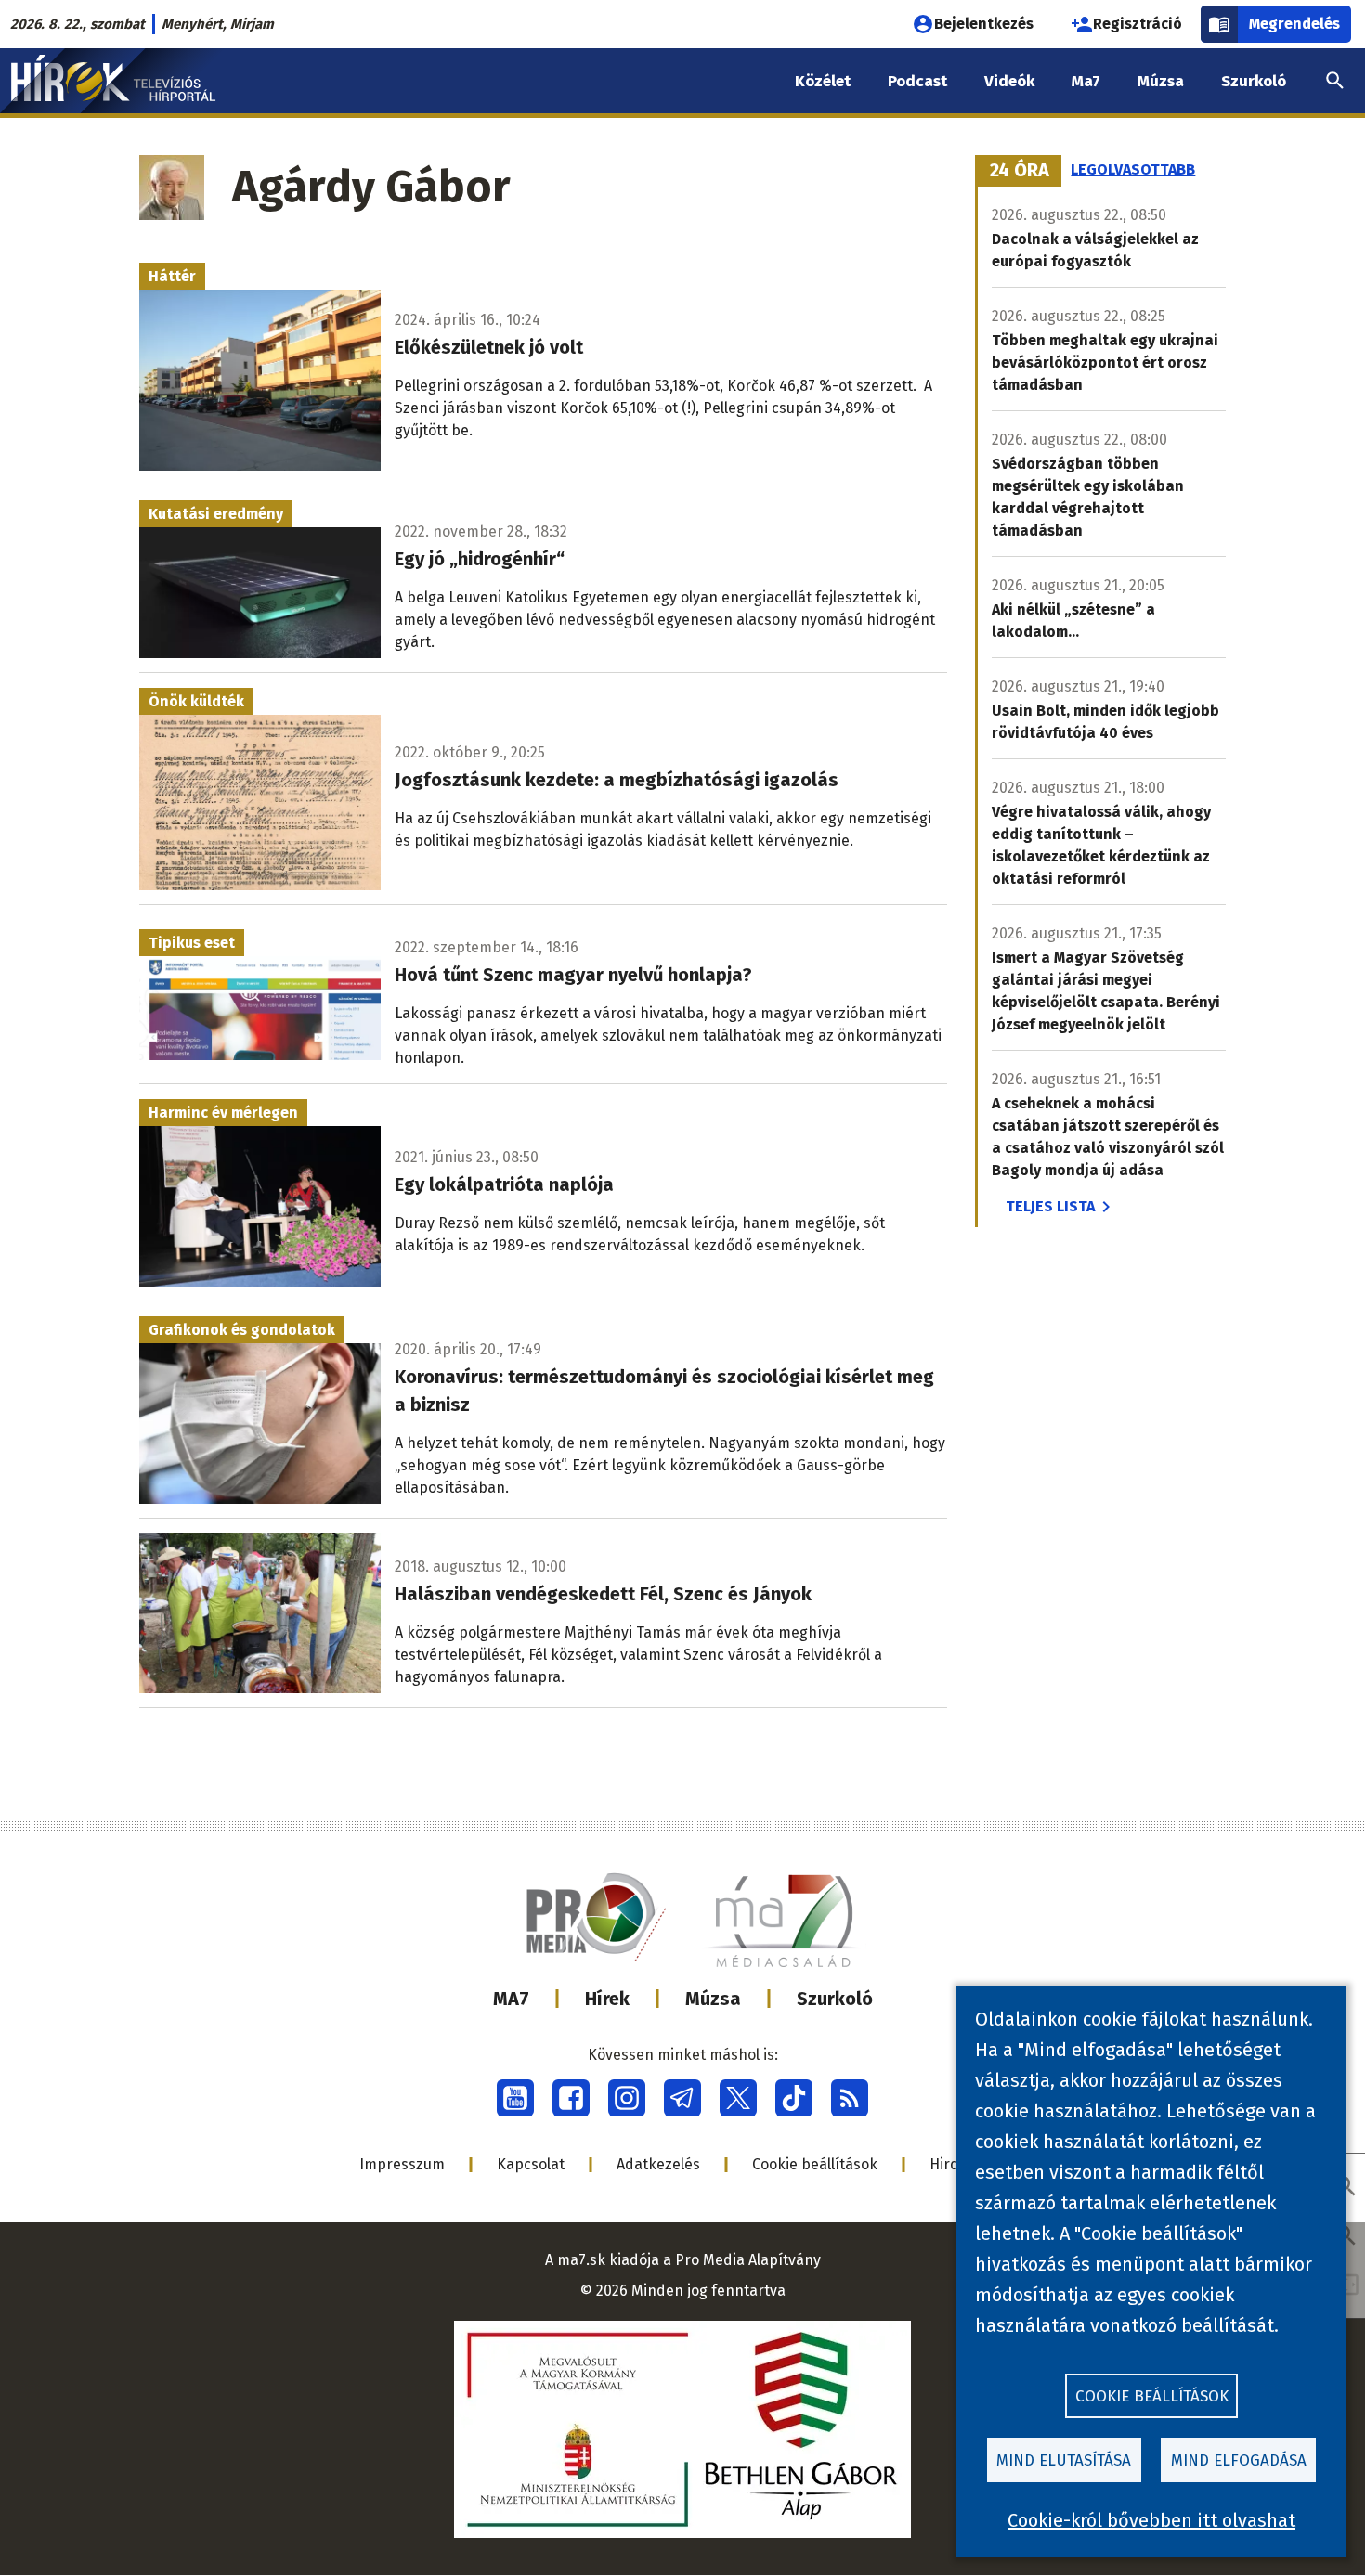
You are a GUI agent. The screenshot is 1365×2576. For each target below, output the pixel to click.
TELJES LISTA (1050, 1206)
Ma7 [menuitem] (1086, 81)
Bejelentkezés (984, 24)
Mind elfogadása (1239, 2460)
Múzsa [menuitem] (1161, 81)
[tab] (1020, 171)
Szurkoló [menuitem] (1254, 81)
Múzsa (713, 1999)
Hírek (607, 1999)
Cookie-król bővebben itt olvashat (1151, 2520)
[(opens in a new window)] (515, 2098)
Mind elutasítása (1064, 2460)
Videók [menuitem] (1009, 81)
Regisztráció (1137, 24)
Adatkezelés (658, 2164)
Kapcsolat (531, 2164)
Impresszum (402, 2164)
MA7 (511, 1999)
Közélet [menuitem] (823, 81)
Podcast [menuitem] (917, 81)
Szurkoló (835, 1999)
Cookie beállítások (815, 2164)
